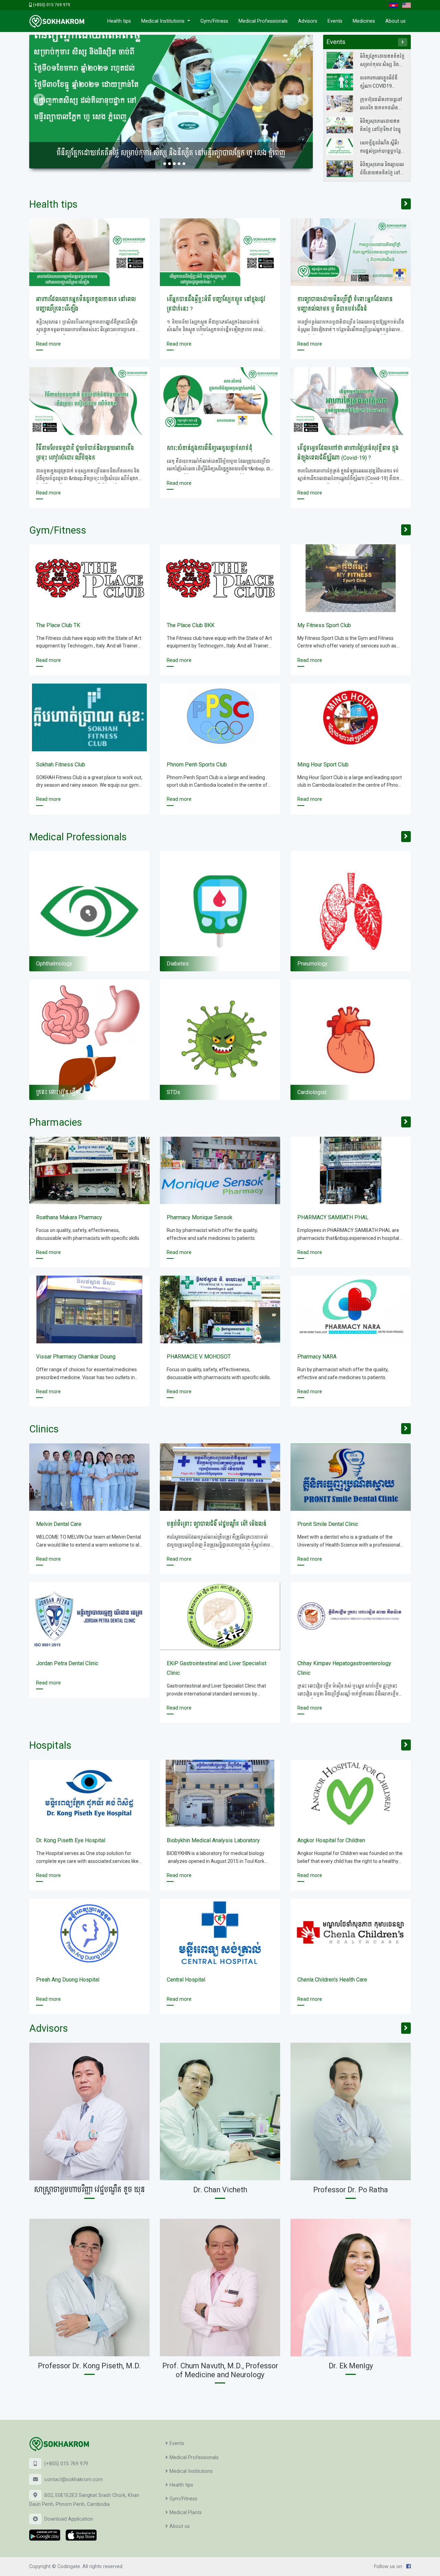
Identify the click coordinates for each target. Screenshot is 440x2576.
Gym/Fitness (214, 21)
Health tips (119, 21)
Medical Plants (186, 2513)
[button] (39, 102)
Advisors (308, 21)
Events (335, 21)
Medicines (364, 21)
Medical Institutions (164, 21)
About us (395, 21)
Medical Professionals (263, 21)
